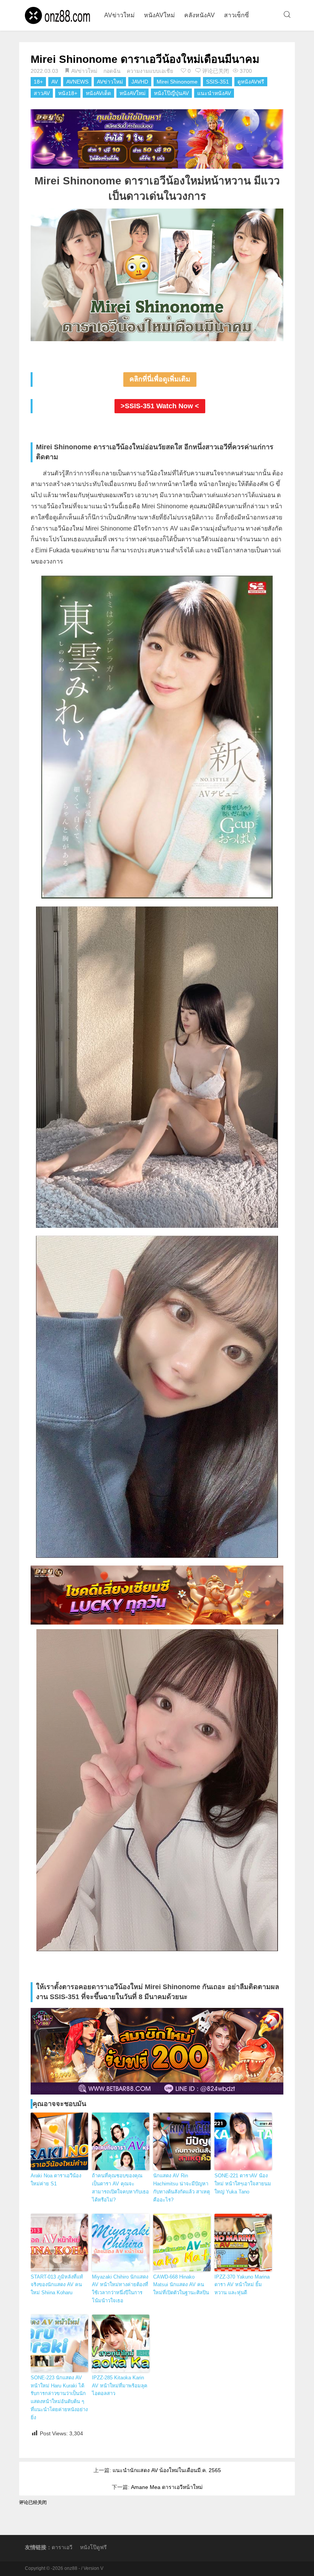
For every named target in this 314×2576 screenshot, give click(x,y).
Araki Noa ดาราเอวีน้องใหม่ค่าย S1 (56, 2180)
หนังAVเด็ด (98, 93)
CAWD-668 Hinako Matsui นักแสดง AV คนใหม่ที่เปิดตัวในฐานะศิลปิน (181, 2285)
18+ (38, 82)
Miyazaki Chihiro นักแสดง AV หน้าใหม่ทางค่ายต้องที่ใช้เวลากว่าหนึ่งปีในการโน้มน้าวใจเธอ (120, 2289)
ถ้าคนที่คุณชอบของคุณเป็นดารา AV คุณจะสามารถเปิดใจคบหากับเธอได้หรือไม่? (120, 2187)
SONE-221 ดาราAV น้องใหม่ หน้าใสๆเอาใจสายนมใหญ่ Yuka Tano (243, 2184)
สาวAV (42, 93)
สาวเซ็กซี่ (236, 15)
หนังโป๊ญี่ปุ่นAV (171, 93)
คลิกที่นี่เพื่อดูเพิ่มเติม (160, 379)
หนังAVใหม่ (159, 15)
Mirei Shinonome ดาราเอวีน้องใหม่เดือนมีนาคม (145, 59)
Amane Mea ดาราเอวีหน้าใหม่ (167, 2487)
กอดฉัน (112, 71)
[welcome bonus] (157, 139)
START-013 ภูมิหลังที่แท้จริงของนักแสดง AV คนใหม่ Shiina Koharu (57, 2285)
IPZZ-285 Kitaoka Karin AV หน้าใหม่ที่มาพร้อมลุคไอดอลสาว (120, 2386)
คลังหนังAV (200, 15)
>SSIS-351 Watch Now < (160, 406)
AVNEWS (77, 82)
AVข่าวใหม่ (119, 15)
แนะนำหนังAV (214, 93)
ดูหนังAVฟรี (251, 82)
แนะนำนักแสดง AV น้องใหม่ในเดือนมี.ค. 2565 (167, 2470)
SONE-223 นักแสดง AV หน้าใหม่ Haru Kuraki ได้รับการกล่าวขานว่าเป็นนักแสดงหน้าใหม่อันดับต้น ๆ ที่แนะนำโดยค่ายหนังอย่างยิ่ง (59, 2398)
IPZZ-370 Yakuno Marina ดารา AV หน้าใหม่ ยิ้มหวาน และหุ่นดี (242, 2285)
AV (55, 82)
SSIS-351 (218, 82)
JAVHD (140, 82)
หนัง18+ (68, 93)
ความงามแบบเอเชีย (150, 71)
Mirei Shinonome (177, 82)
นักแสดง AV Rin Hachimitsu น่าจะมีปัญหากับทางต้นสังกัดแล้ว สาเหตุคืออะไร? (182, 2187)
